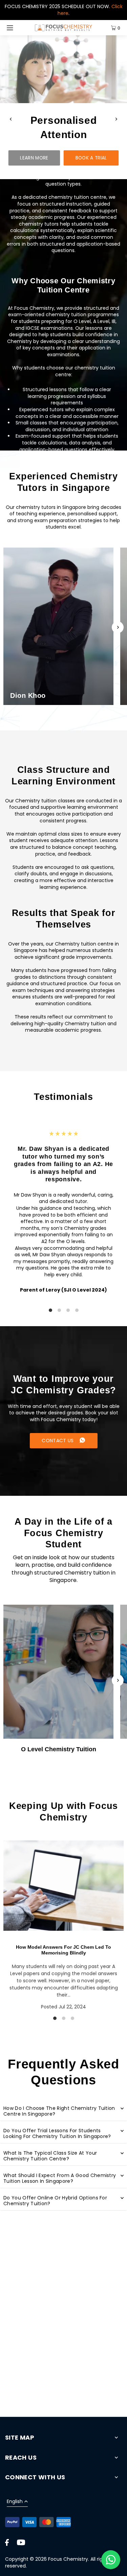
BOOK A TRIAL (91, 158)
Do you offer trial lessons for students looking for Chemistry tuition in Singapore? (57, 2134)
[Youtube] (21, 2542)
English (15, 2502)
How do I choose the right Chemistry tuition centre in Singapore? (59, 2111)
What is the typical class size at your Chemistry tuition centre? (50, 2156)
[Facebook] (7, 2542)
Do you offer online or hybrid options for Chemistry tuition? (55, 2201)
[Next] (116, 119)
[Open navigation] (18, 28)
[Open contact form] (111, 2560)
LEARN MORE (34, 158)
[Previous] (11, 119)
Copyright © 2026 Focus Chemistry (47, 2559)
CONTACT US (58, 1440)
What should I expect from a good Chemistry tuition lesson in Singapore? (60, 2178)
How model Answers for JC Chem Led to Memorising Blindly (63, 1950)
